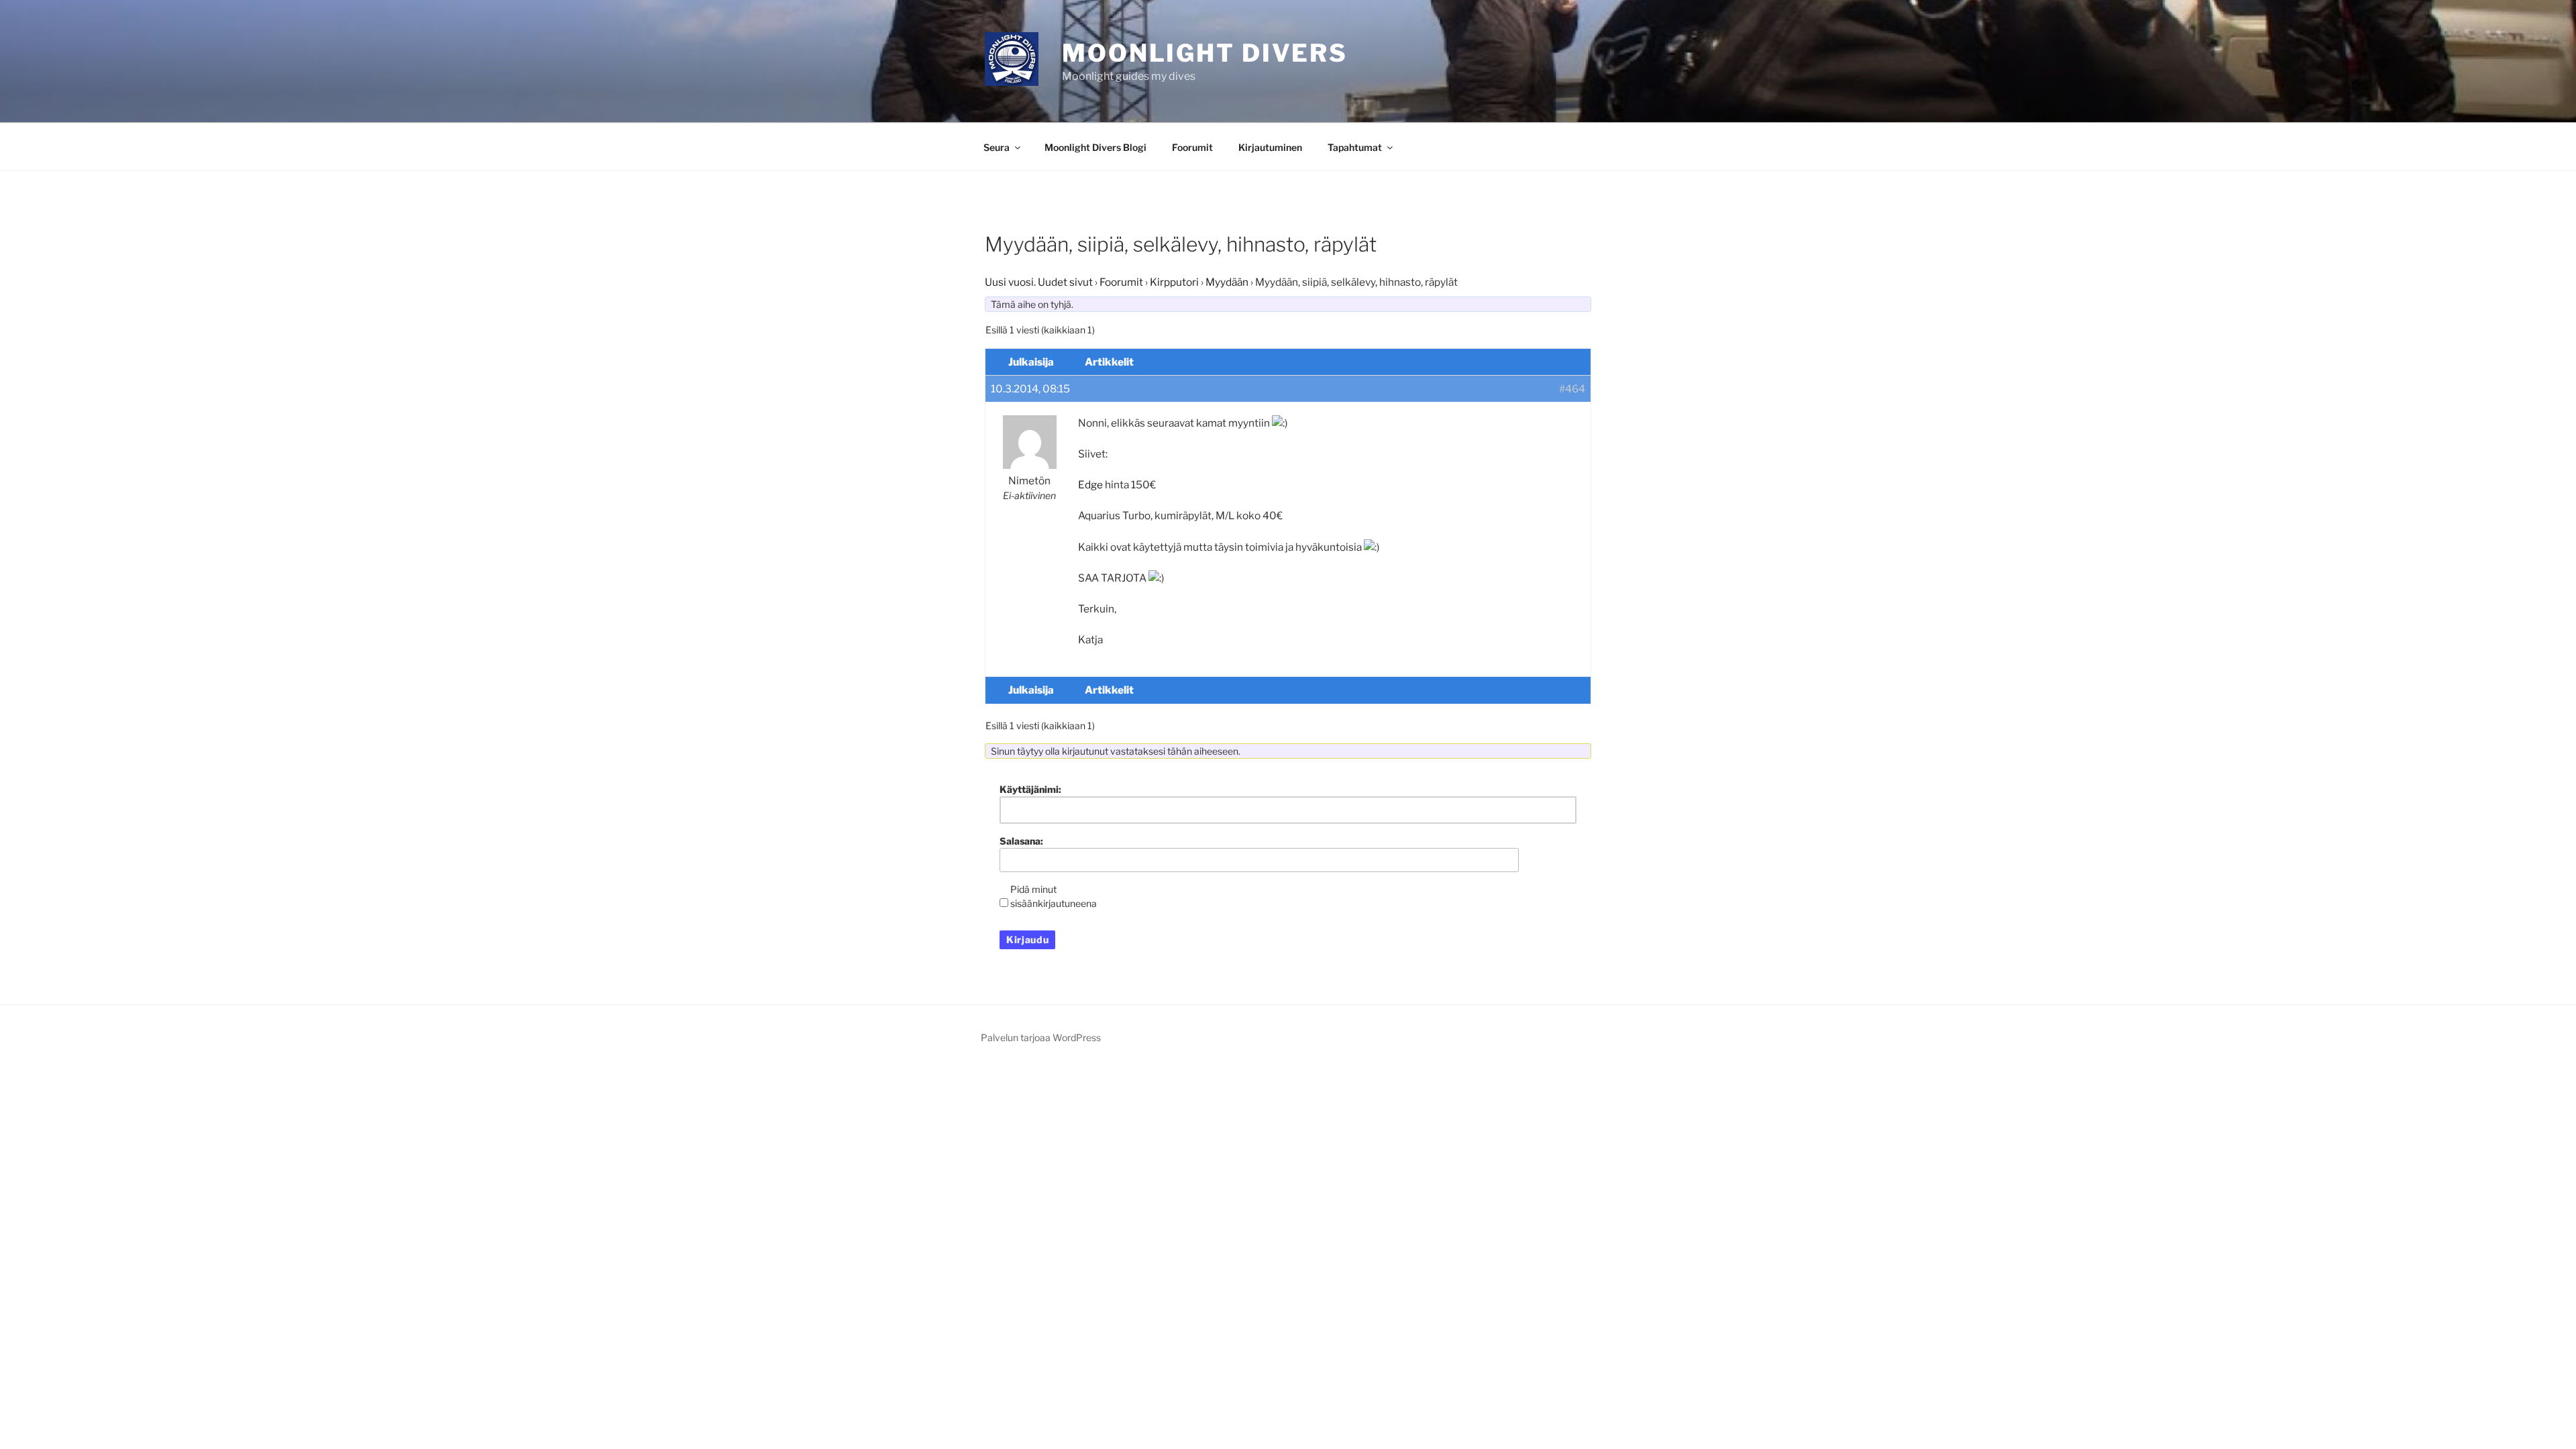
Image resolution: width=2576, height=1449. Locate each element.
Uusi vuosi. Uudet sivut (1039, 282)
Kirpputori (1174, 282)
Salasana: (1021, 841)
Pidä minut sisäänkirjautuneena (1054, 896)
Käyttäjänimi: (1030, 789)
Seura (997, 147)
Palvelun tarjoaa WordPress (1041, 1037)
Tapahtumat (1355, 147)
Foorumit (1192, 147)
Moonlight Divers (1205, 53)
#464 (1572, 389)
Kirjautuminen (1270, 147)
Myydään (1227, 282)
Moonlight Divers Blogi (1095, 147)
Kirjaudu (1027, 940)
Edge (1090, 485)
